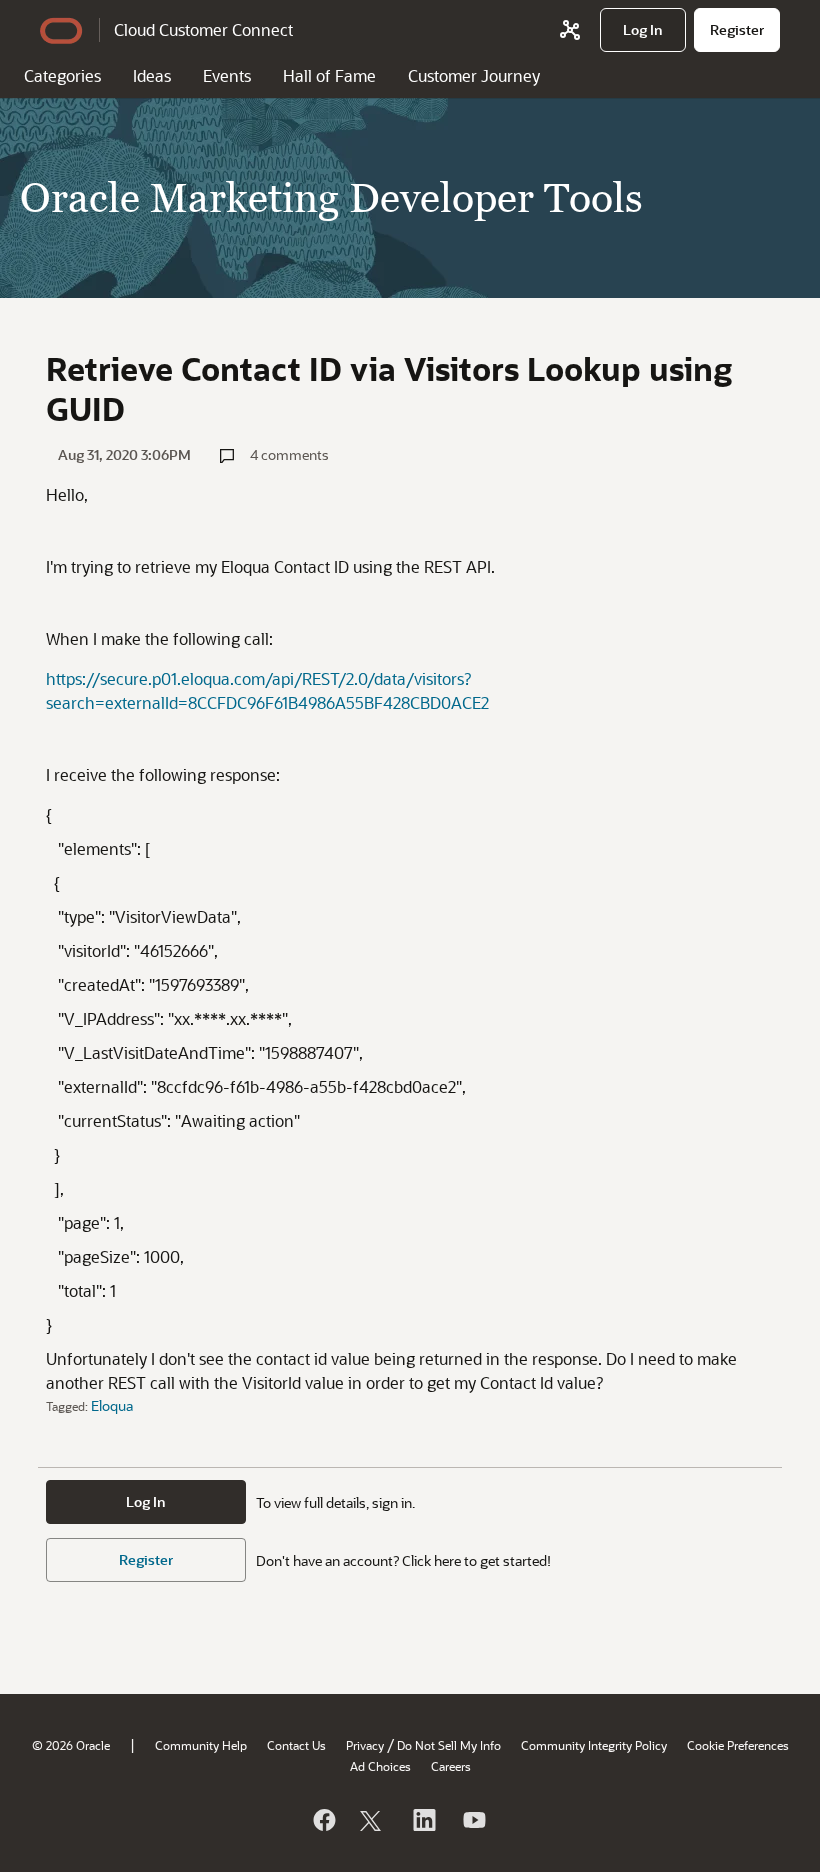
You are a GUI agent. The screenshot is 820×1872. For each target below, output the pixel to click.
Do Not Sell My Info (449, 1745)
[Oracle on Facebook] (323, 1820)
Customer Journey (474, 75)
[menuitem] (643, 30)
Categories (62, 75)
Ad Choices (380, 1766)
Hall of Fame (329, 75)
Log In (146, 1501)
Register (146, 1559)
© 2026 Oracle (71, 1745)
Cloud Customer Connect (203, 29)
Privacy (365, 1745)
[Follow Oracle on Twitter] (373, 1820)
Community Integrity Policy (594, 1745)
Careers (451, 1766)
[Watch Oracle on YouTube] (473, 1820)
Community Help (201, 1745)
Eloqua (112, 1405)
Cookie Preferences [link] (738, 1745)
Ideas (152, 75)
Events (227, 75)
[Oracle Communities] (570, 30)
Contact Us (296, 1745)
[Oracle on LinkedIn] (423, 1820)
